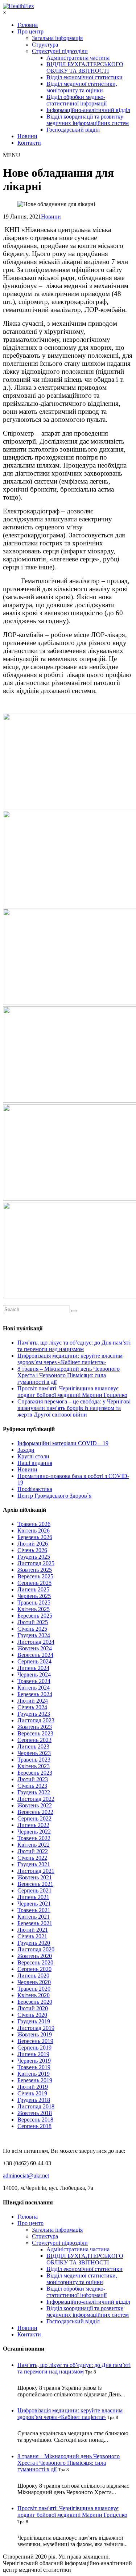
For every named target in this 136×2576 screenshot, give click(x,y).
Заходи (26, 1450)
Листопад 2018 (36, 2106)
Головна (28, 25)
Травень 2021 (34, 1910)
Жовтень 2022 (35, 1805)
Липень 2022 (33, 1825)
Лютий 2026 (33, 1544)
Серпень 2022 (34, 1818)
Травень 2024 (34, 1681)
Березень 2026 (35, 1537)
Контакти (29, 143)
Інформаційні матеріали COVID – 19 (63, 1443)
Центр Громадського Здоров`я (54, 1496)
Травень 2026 (34, 1524)
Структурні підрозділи (60, 51)
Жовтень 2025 (35, 1570)
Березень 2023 (35, 1773)
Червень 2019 (34, 2061)
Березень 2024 (35, 1694)
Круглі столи (33, 1456)
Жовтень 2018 (35, 2113)
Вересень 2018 (35, 2120)
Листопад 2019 (36, 2028)
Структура (45, 45)
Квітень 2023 (34, 1766)
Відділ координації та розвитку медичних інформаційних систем (88, 120)
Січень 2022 (32, 1858)
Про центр (30, 31)
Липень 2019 (33, 2054)
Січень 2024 (32, 1707)
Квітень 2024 (34, 1688)
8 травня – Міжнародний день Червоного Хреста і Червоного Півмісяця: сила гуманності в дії (69, 1375)
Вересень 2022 (35, 1812)
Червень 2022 (34, 1832)
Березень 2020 (35, 2002)
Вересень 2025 (35, 1576)
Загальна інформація (57, 38)
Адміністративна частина (78, 58)
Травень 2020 (34, 1989)
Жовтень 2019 (35, 2034)
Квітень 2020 (34, 1995)
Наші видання (35, 1463)
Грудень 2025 (34, 1557)
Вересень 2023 (35, 1733)
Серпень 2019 (34, 2048)
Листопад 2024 (36, 1642)
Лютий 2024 (33, 1701)
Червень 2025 (34, 1596)
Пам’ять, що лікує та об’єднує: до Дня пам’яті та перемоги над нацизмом (74, 1346)
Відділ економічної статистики (85, 77)
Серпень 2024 (34, 1661)
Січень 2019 (32, 2093)
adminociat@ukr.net (26, 2176)
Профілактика (35, 1489)
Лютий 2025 (33, 1622)
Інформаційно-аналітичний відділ (88, 110)
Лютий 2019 (33, 2087)
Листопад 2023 (36, 1720)
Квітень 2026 (34, 1531)
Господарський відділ (73, 130)
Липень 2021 (33, 1897)
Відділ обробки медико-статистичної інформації (77, 100)
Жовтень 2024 (35, 1648)
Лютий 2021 (33, 1930)
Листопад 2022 (36, 1799)
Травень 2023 (34, 1760)
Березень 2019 (35, 2080)
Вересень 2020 (35, 1962)
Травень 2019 (34, 2067)
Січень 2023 (32, 1786)
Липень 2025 (33, 1589)
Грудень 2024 (34, 1635)
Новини (27, 136)
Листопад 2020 (36, 1949)
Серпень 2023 (34, 1740)
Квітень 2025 (34, 1609)
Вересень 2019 (35, 2041)
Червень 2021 (34, 1904)
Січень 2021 (32, 1936)
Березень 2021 (35, 1923)
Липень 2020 (33, 1976)
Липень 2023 (33, 1746)
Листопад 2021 (36, 1871)
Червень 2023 (34, 1753)
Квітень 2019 (34, 2074)
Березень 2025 (35, 1616)
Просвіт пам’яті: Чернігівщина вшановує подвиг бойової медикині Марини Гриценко (72, 1392)
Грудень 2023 (34, 1714)
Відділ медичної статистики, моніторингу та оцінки (82, 87)
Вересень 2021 (35, 1884)
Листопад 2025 (36, 1563)
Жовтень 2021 (35, 1877)
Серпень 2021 (34, 1890)
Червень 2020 (34, 1982)
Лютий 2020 (33, 2008)
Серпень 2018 (34, 2126)
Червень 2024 (34, 1674)
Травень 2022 (34, 1838)
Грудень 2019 (34, 2021)
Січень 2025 (32, 1629)
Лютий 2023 (33, 1779)
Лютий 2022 (33, 1851)
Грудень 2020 (34, 1943)
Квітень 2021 (34, 1917)
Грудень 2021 (34, 1864)
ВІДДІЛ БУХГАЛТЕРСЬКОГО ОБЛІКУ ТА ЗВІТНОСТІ (85, 67)
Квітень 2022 (34, 1845)
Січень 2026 (32, 1550)
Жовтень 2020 (35, 1956)
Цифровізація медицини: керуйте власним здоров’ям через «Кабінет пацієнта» (70, 1359)
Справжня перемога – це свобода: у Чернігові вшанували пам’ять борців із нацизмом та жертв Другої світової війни (74, 1408)
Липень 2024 (33, 1668)
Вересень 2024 (35, 1655)
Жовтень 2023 (35, 1727)
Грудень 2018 (34, 2100)
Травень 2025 (34, 1603)
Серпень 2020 (34, 1969)
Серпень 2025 (34, 1583)
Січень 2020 (32, 2015)
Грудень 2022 (34, 1792)
